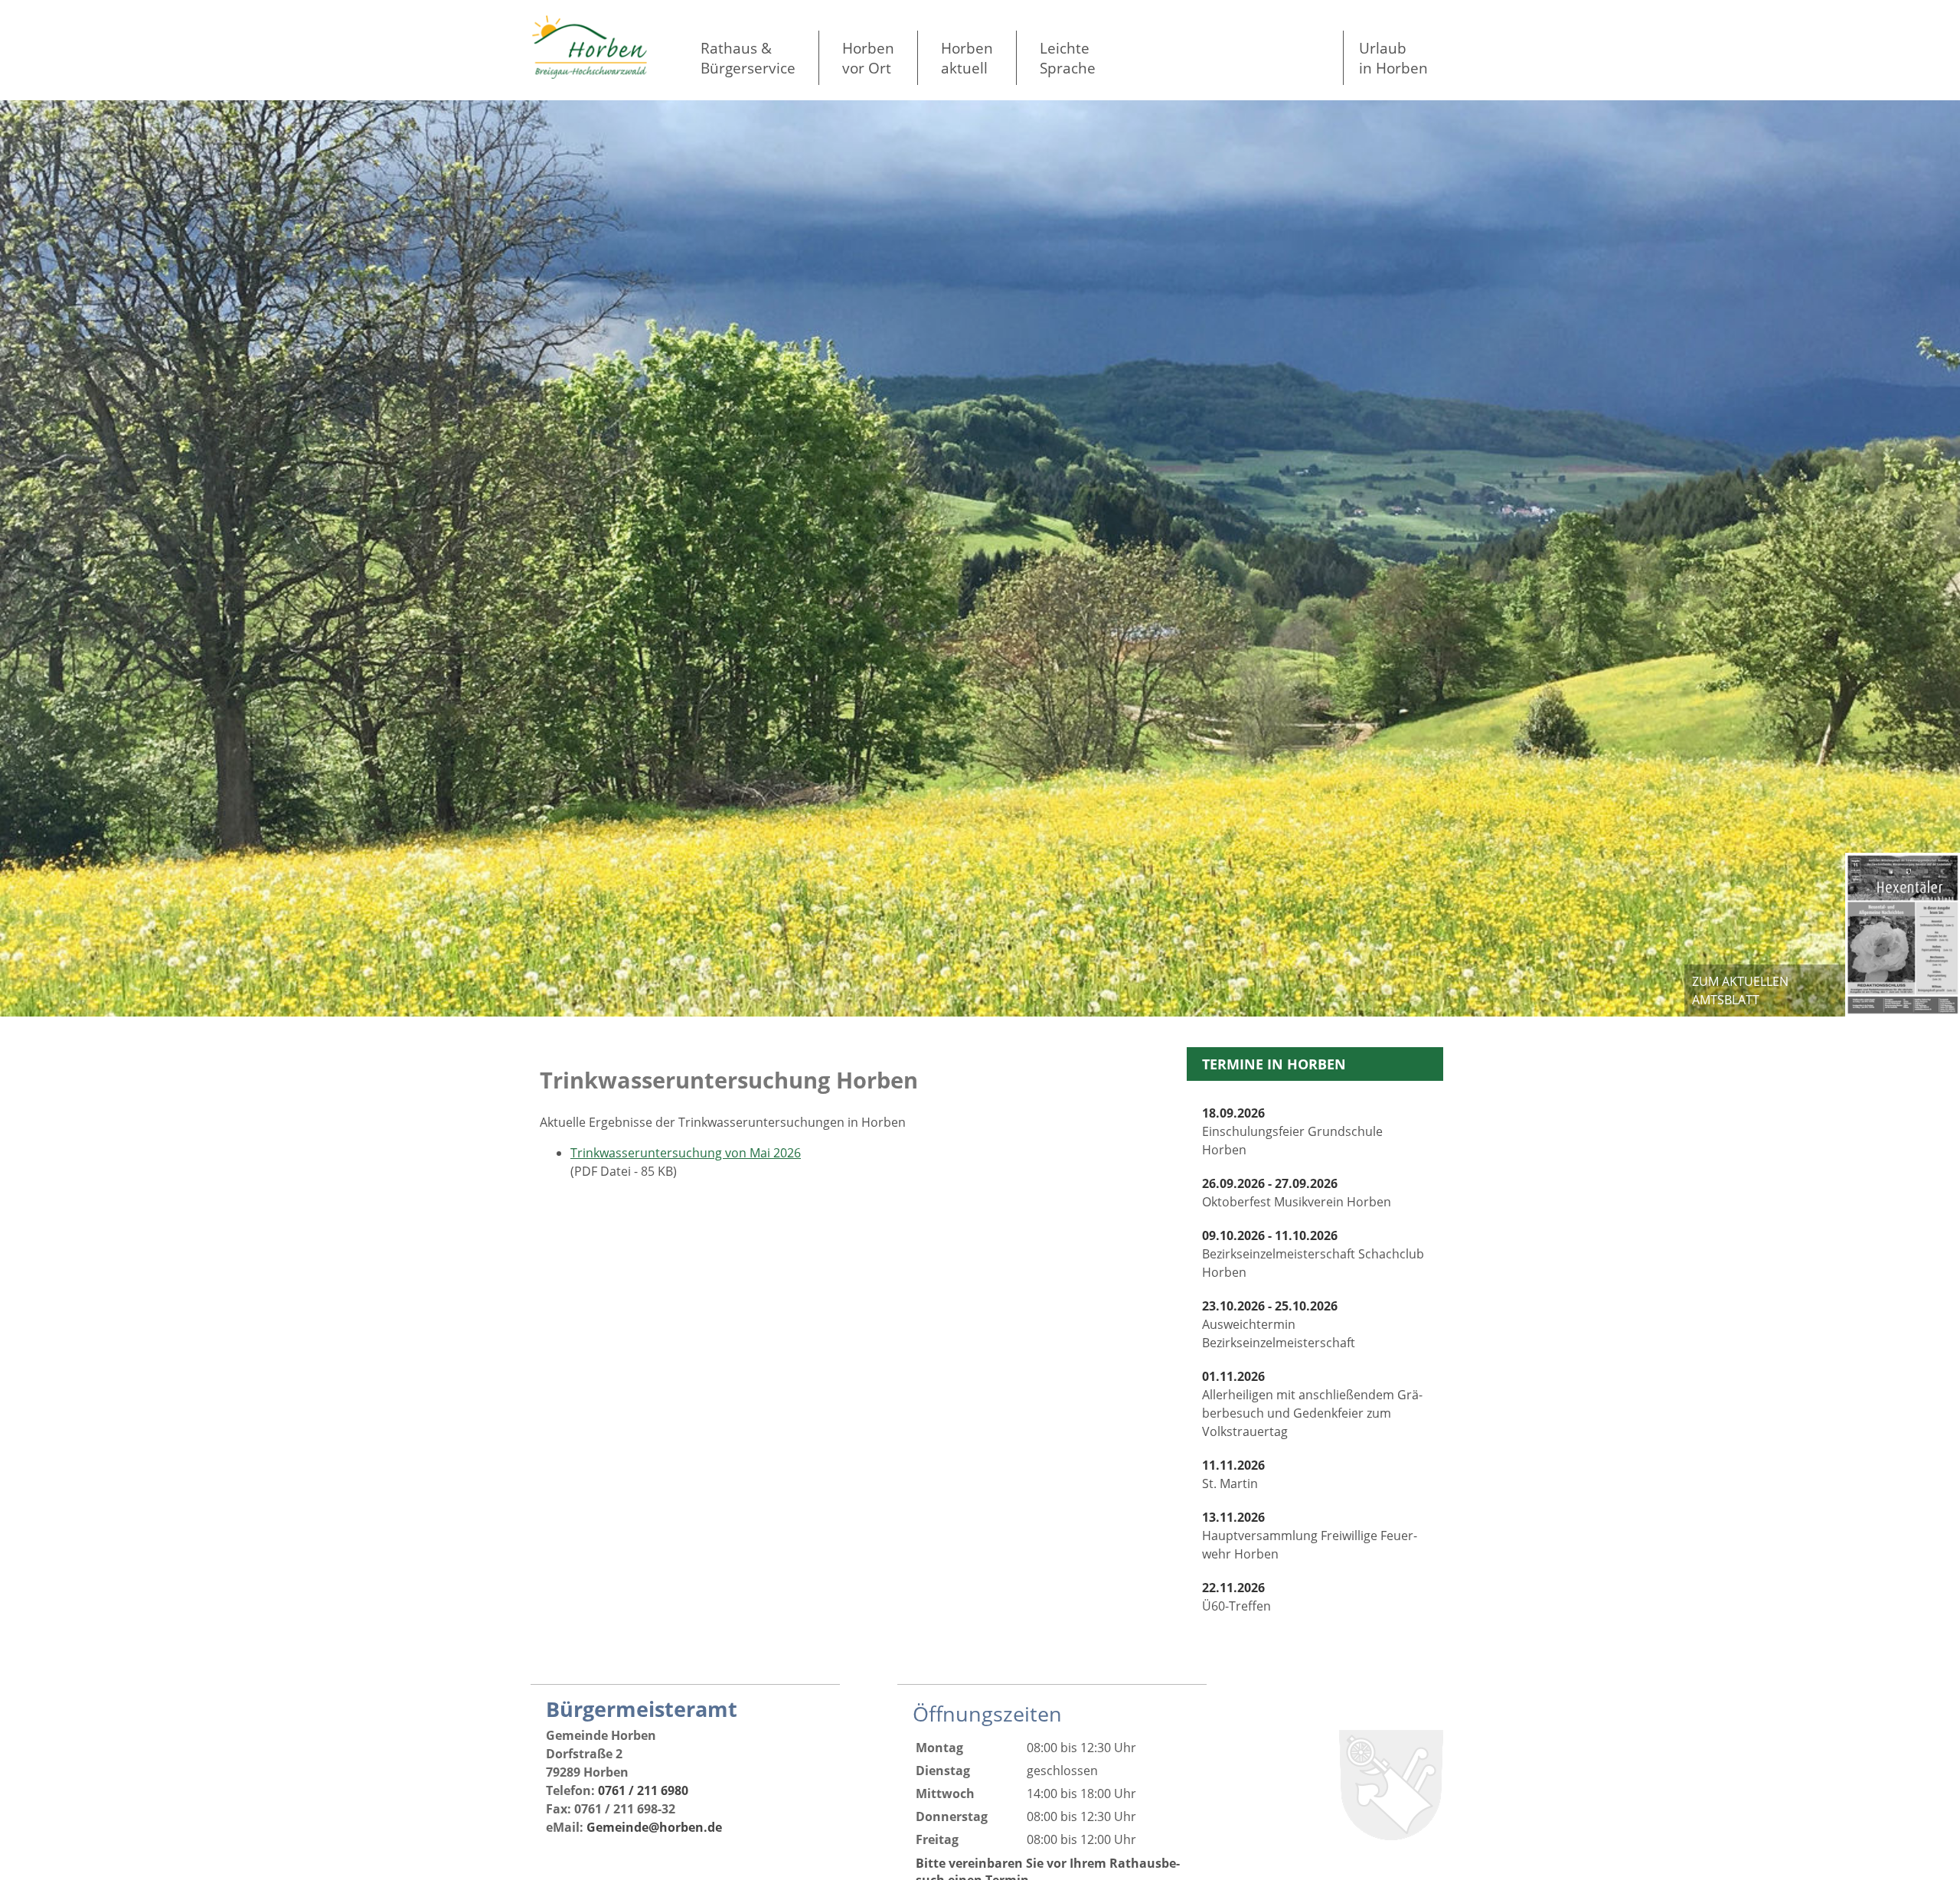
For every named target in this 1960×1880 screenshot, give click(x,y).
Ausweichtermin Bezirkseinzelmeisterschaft (1279, 1324)
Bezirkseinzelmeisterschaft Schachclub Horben (1313, 1254)
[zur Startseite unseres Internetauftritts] (590, 74)
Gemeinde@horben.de (654, 1827)
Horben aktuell (967, 58)
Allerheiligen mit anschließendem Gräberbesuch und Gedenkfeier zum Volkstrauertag (1312, 1404)
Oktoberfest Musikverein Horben (1297, 1193)
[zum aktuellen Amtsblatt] (1903, 935)
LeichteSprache (1068, 58)
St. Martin (1233, 1474)
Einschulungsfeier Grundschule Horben (1292, 1131)
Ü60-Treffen (1236, 1597)
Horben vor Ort (868, 58)
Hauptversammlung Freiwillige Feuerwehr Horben (1310, 1536)
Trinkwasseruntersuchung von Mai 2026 (686, 1153)
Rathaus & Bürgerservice (748, 58)
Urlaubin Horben (1393, 58)
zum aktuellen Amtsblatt (1740, 991)
